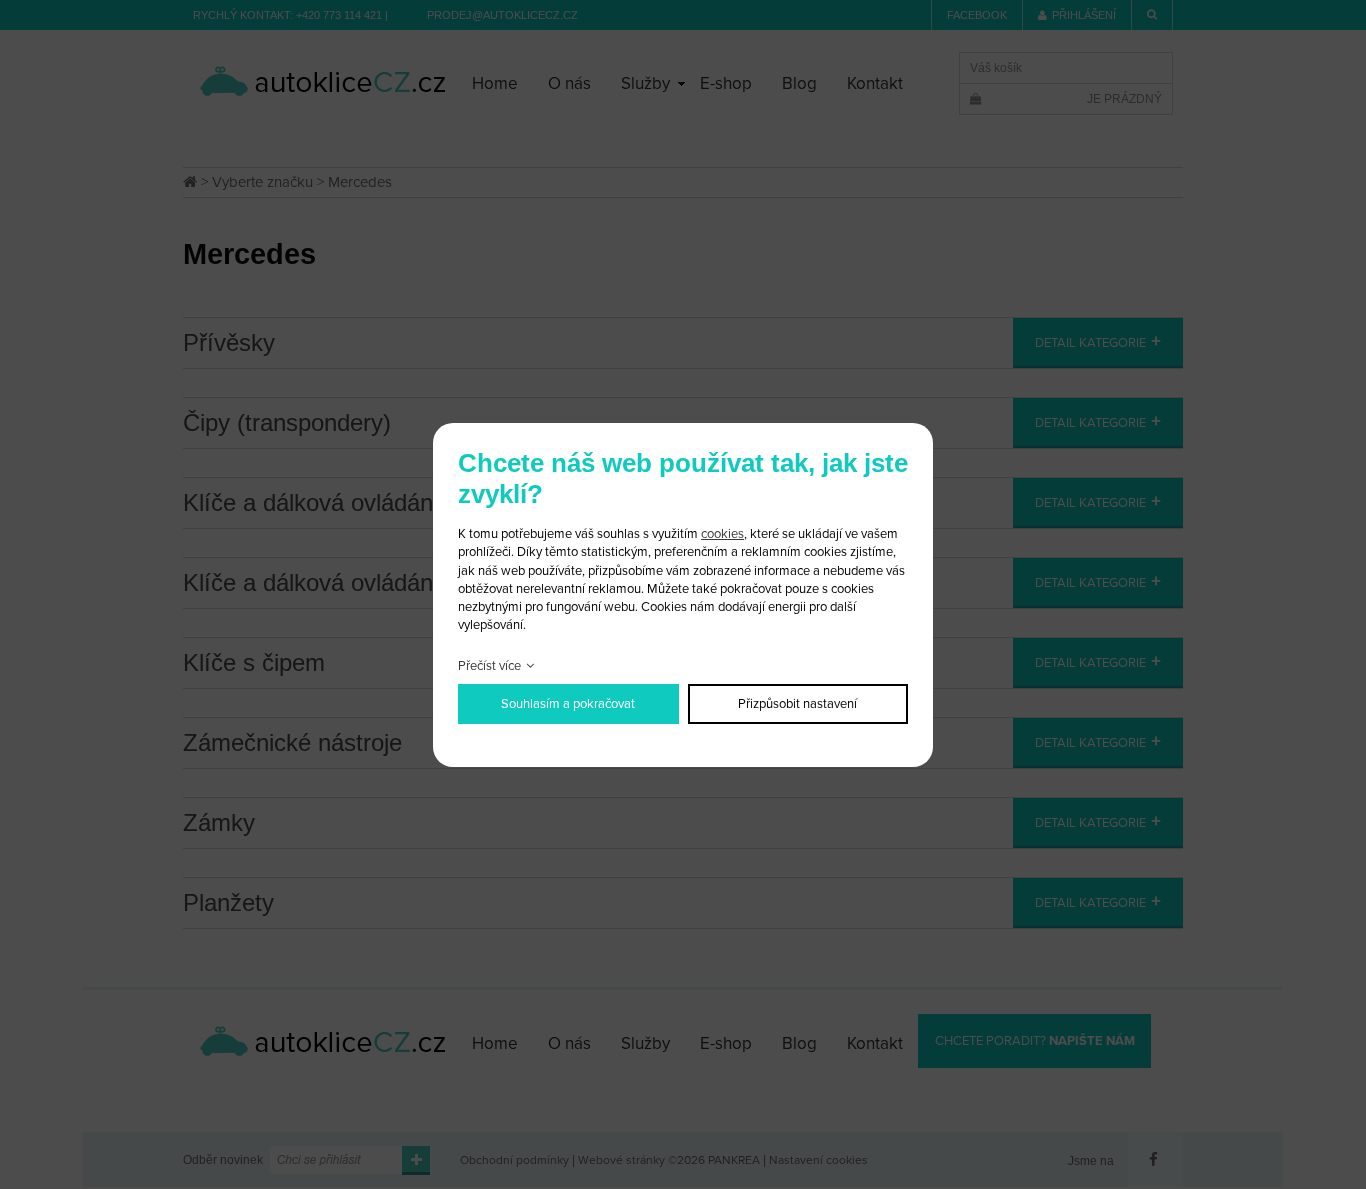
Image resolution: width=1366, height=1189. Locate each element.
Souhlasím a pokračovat (568, 704)
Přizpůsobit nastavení (797, 704)
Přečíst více (489, 666)
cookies (722, 534)
